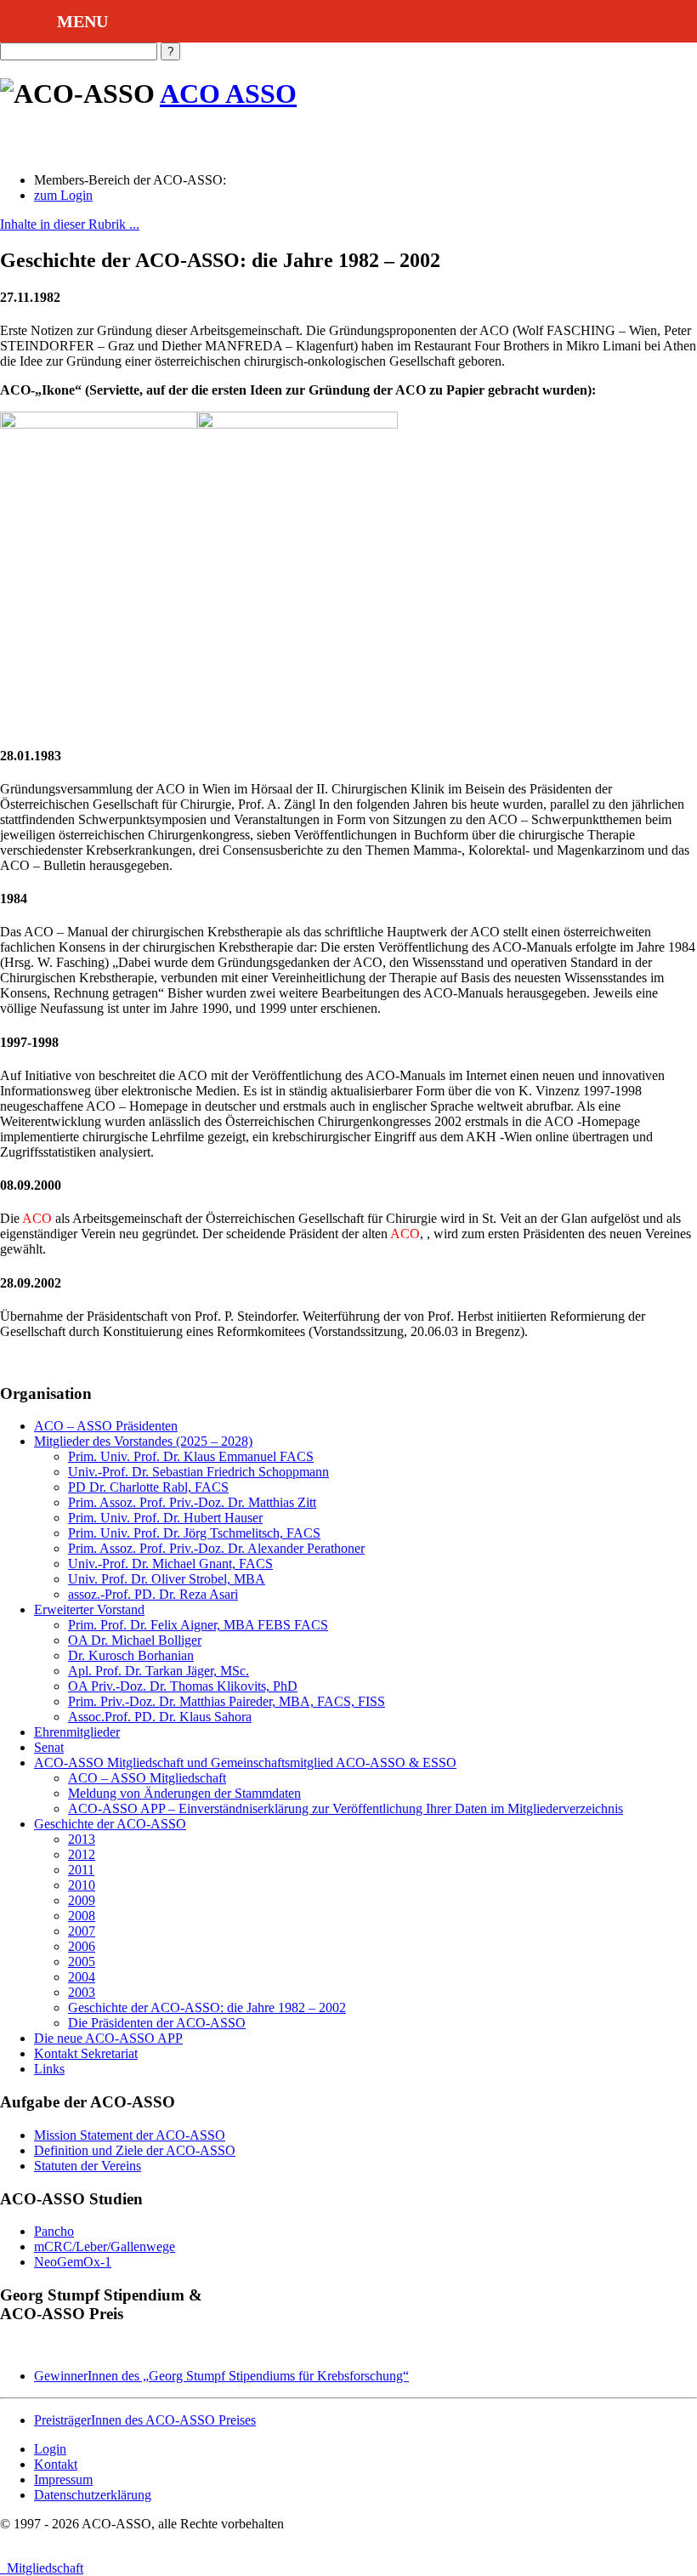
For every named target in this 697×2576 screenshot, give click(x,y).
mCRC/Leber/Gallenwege (105, 2246)
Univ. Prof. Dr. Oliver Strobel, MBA (167, 1579)
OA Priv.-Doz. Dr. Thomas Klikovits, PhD (183, 1686)
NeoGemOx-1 (73, 2262)
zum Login (63, 195)
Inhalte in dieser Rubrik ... (70, 224)
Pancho (54, 2231)
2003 (82, 1992)
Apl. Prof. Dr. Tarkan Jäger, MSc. (159, 1671)
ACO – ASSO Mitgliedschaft (147, 1778)
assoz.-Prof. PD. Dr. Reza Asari (153, 1594)
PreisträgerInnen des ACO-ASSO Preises (145, 2420)
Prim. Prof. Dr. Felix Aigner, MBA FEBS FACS (198, 1625)
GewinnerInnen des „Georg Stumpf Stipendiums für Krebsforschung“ (221, 2376)
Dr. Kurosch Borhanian (131, 1655)
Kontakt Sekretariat (86, 2053)
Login (50, 2449)
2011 (81, 1870)
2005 (82, 1962)
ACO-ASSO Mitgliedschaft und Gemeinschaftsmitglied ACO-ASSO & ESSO (245, 1763)
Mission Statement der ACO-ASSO (130, 2135)
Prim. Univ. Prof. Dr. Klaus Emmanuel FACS (191, 1456)
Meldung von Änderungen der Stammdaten (184, 1793)
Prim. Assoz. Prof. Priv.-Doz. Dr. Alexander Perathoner (216, 1548)
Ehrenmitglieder (77, 1732)
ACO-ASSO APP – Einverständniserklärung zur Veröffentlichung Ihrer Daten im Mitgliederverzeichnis (346, 1808)
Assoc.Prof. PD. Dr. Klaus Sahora (160, 1717)
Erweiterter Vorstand (89, 1609)
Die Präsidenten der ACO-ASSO (157, 2023)
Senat (49, 1747)
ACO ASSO (228, 94)
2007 (82, 1931)
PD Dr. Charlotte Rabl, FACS (148, 1487)
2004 (82, 1977)
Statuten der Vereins (88, 2166)
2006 (82, 1946)
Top (657, 2536)
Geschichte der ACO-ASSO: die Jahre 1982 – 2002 (207, 2007)
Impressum (63, 2479)
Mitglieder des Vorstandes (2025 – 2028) (143, 1441)
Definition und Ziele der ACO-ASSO (135, 2150)
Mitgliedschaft (42, 2568)
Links (49, 2069)
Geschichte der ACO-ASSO (110, 1824)
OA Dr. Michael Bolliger (135, 1640)
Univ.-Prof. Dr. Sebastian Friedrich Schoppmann (198, 1472)
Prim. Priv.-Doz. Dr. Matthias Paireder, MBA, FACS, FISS (227, 1701)
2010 (82, 1885)
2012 (82, 1854)
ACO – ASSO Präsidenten (106, 1426)
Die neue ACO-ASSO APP (108, 2038)
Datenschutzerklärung (93, 2495)
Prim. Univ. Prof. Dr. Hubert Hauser (165, 1518)
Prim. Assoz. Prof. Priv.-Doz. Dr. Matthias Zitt (192, 1502)
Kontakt (56, 2464)
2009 (82, 1900)
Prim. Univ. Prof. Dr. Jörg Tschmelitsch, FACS (194, 1533)
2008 (82, 1916)
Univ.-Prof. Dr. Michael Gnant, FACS (170, 1564)
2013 (82, 1839)
